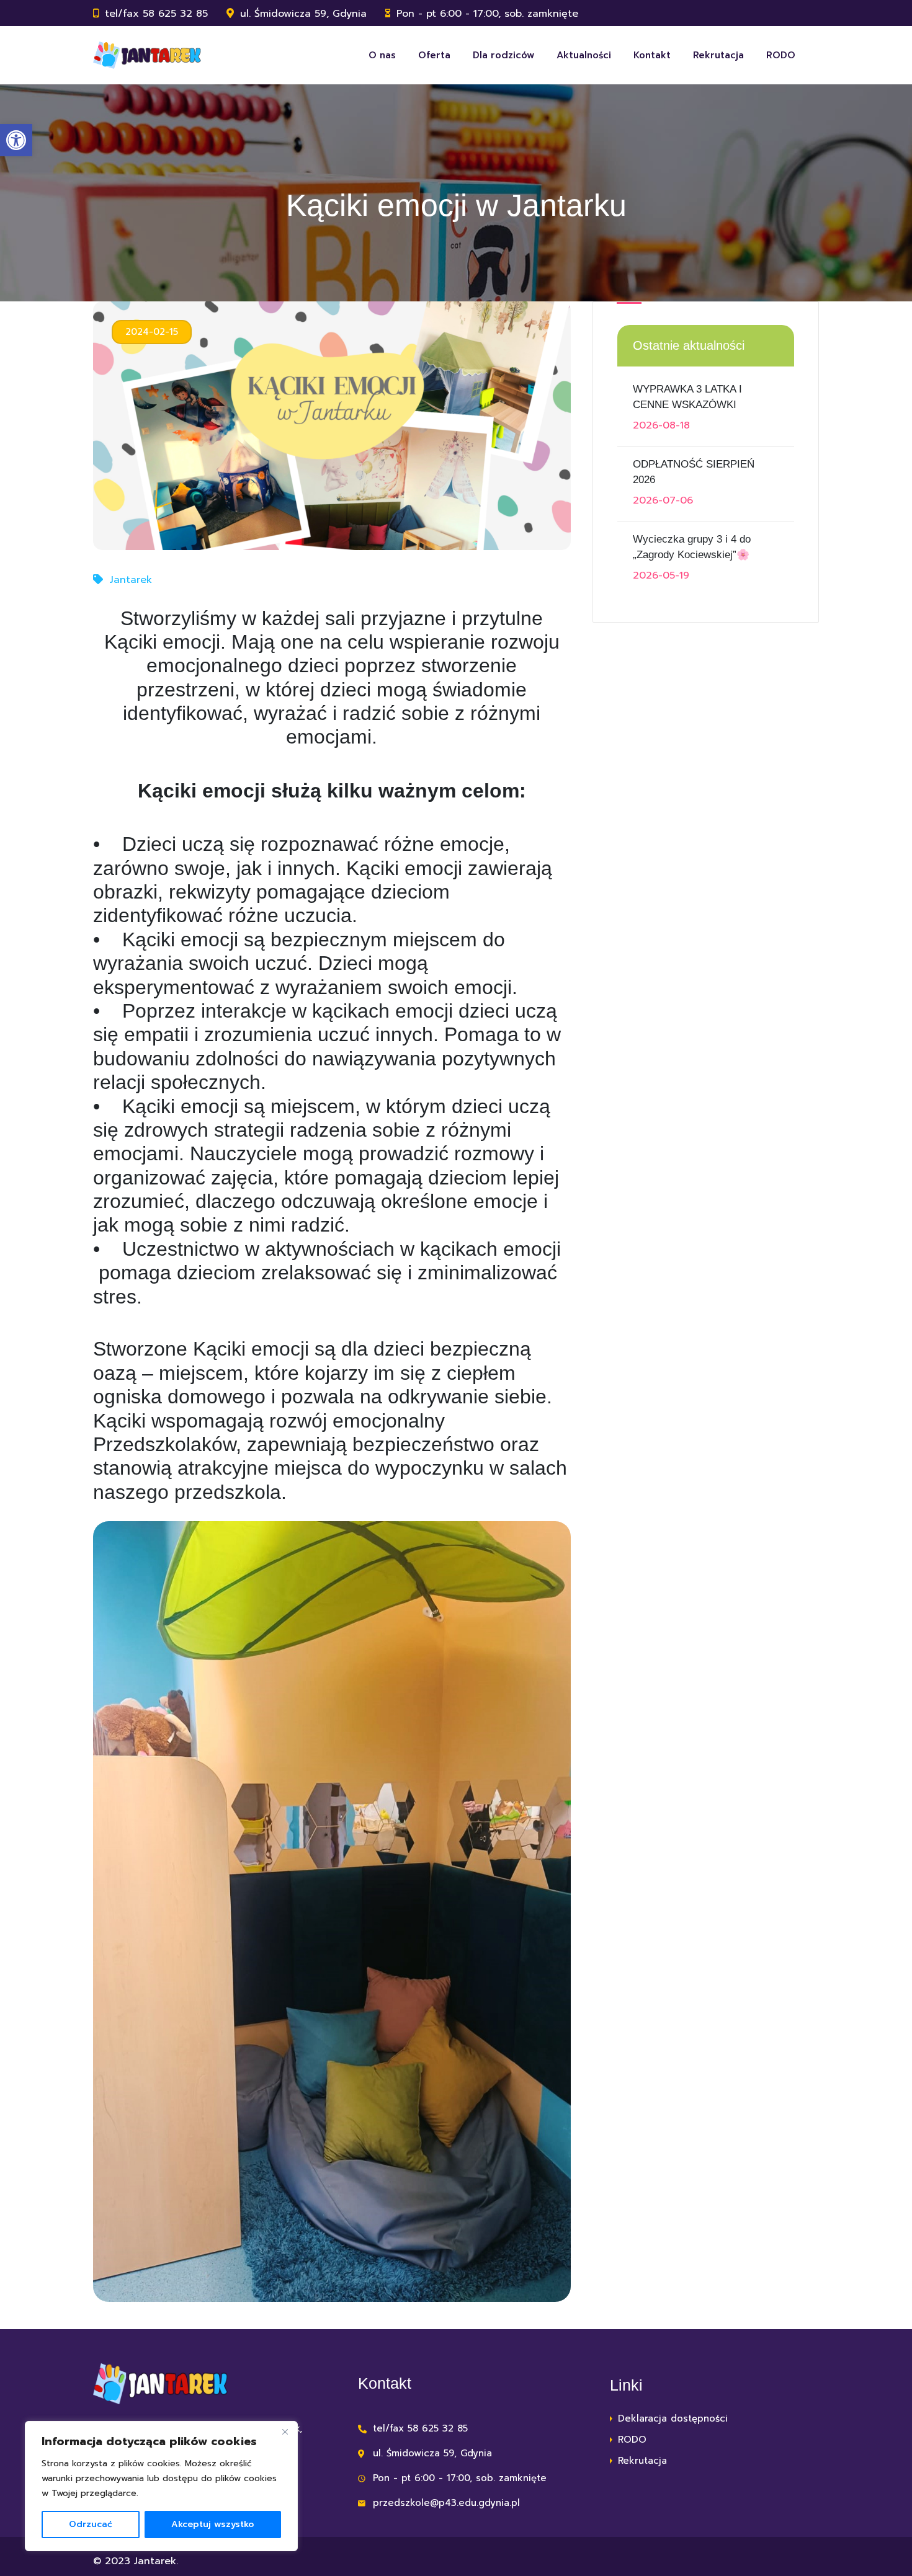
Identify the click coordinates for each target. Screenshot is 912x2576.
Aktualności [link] (584, 55)
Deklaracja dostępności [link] (673, 2418)
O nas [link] (382, 55)
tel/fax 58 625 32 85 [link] (156, 14)
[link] (16, 140)
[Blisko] (285, 2432)
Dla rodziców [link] (503, 55)
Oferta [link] (434, 55)
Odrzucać (91, 2524)
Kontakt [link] (652, 55)
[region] (161, 2486)
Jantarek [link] (131, 580)
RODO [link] (781, 55)
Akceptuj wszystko (212, 2524)
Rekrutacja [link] (718, 55)
